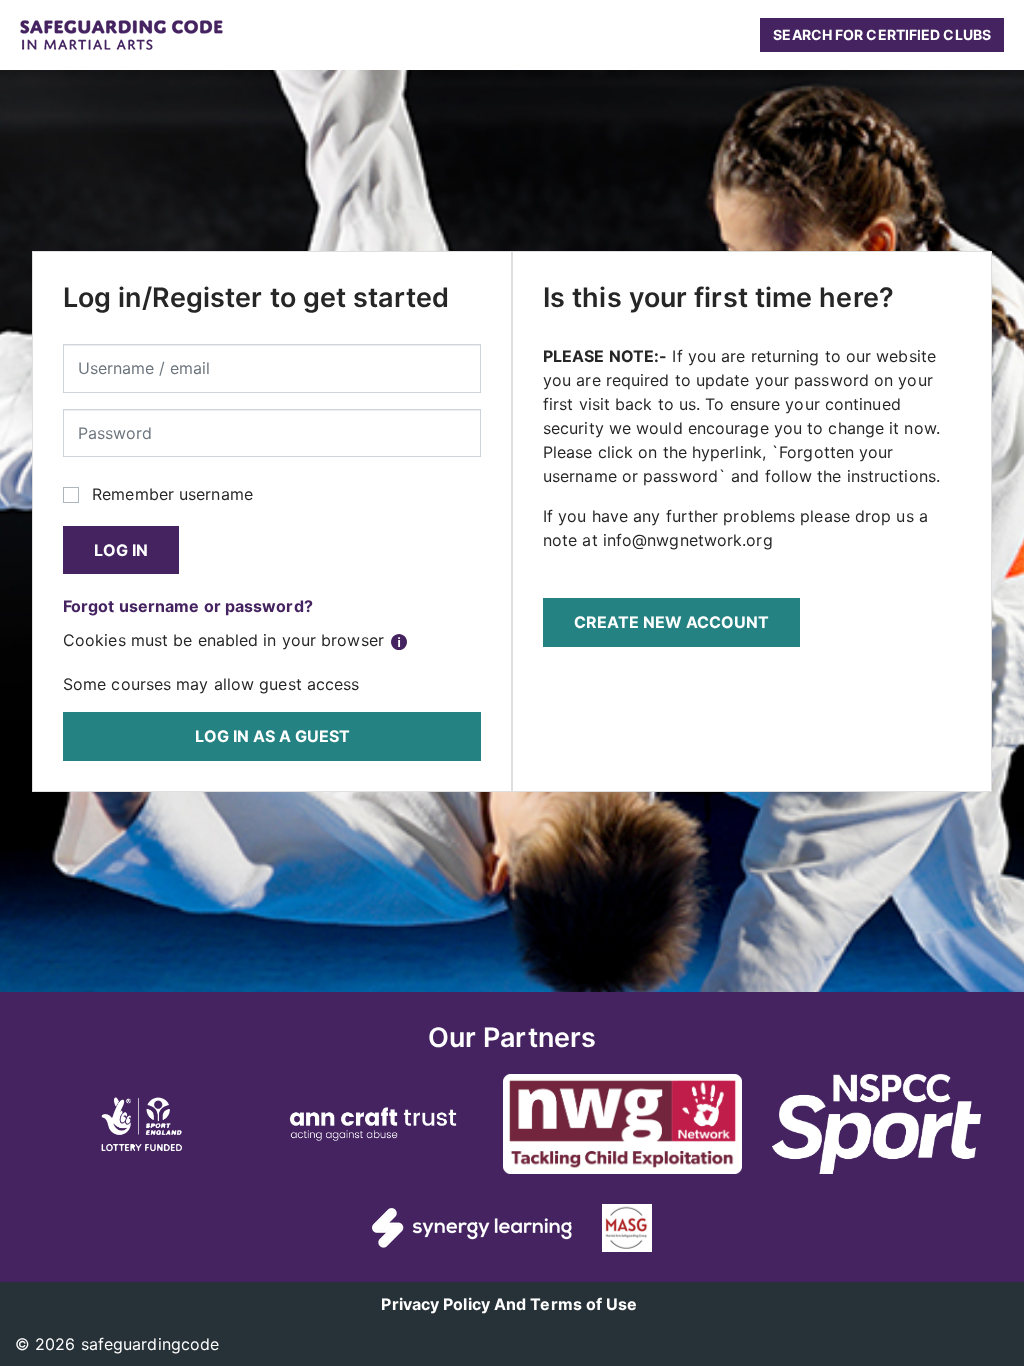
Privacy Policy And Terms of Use (509, 1304)
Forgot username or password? (188, 606)
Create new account (671, 622)
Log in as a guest (272, 736)
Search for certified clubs (882, 34)
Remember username (172, 494)
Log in (121, 550)
